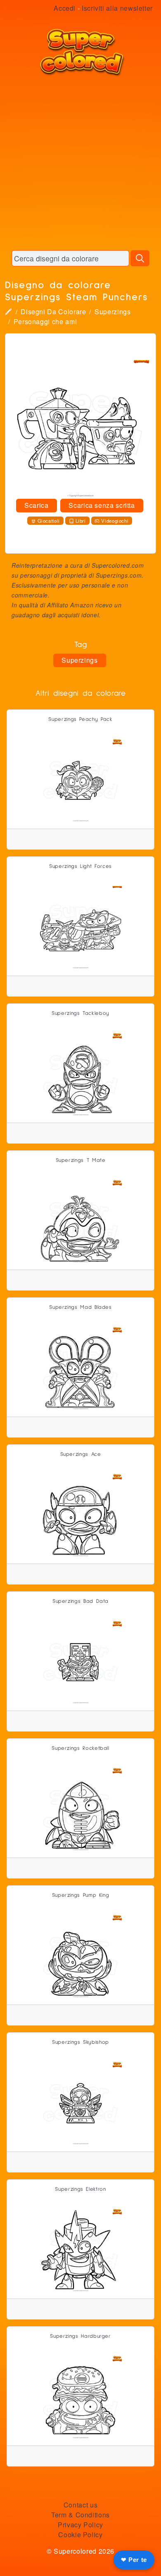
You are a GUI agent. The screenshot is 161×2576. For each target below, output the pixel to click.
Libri (81, 521)
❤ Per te (134, 2560)
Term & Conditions (80, 2515)
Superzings (112, 312)
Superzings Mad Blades (80, 1307)
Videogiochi (115, 521)
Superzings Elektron (80, 2189)
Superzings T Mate (81, 1160)
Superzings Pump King (81, 1895)
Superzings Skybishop (80, 2042)
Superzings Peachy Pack (80, 719)
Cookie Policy (80, 2535)
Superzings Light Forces (80, 866)
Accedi (65, 8)
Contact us (80, 2505)
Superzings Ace (81, 1454)
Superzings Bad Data (80, 1601)
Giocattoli (49, 521)
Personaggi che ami (45, 321)
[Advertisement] (80, 163)
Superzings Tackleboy (80, 1013)
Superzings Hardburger (80, 2336)
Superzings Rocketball (80, 1748)
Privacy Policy (80, 2525)
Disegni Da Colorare (53, 312)
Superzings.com (119, 575)
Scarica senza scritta (102, 505)
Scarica (36, 505)
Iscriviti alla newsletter (117, 8)
